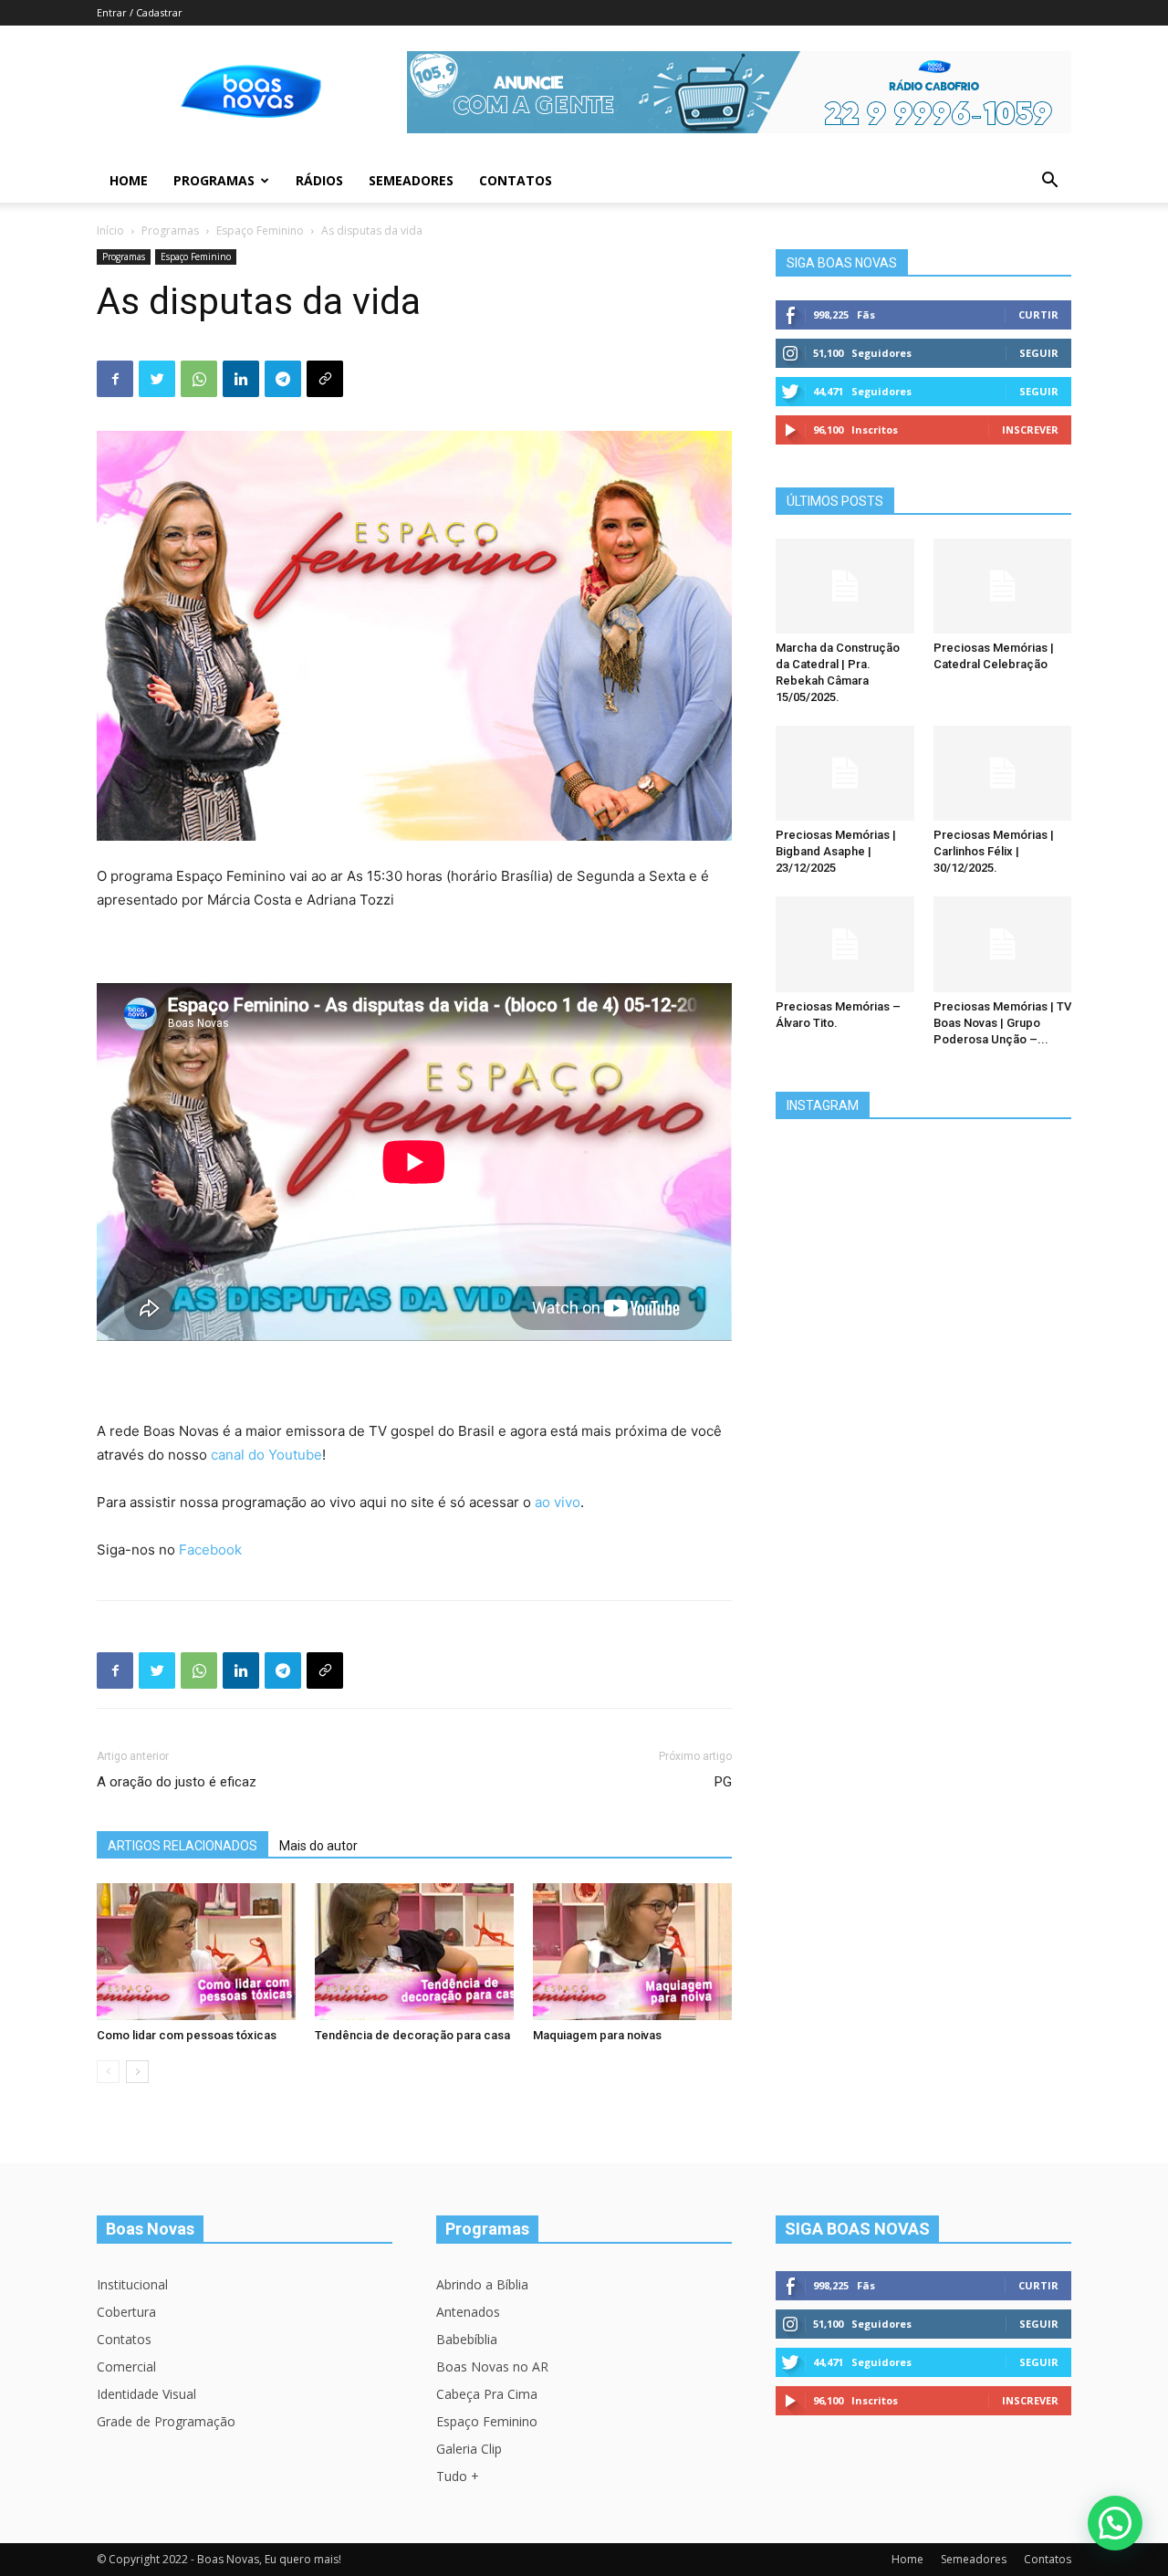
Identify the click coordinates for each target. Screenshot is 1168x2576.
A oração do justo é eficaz (177, 1782)
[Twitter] (157, 379)
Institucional (132, 2284)
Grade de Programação (166, 2421)
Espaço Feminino (260, 230)
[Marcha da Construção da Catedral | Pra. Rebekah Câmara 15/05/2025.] (845, 586)
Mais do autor (318, 1846)
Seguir (1039, 353)
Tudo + (458, 2476)
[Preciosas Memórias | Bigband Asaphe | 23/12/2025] (845, 773)
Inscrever (1030, 429)
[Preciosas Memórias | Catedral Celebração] (1003, 586)
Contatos (516, 180)
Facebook (210, 1550)
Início (110, 230)
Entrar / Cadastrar (140, 12)
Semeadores (411, 180)
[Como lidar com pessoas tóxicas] (196, 1952)
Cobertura (126, 2312)
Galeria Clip (469, 2449)
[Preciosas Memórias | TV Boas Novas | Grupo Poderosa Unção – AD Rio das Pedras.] (1003, 944)
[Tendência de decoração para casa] (414, 1952)
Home (129, 180)
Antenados (468, 2312)
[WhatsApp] (199, 379)
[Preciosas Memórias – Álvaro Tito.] (845, 944)
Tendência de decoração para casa (412, 2035)
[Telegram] (283, 379)
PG (723, 1782)
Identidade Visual (146, 2394)
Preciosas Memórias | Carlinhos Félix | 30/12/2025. (994, 851)
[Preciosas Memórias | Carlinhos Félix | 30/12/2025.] (1003, 773)
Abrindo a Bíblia (482, 2284)
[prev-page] (108, 2072)
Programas (214, 180)
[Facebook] (115, 379)
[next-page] (137, 2072)
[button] (1049, 182)
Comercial (126, 2367)
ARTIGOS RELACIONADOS (182, 1846)
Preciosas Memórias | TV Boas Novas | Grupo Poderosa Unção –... (1002, 1023)
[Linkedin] (241, 379)
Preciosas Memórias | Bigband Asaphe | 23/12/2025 (836, 851)
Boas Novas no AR (492, 2367)
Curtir (1038, 314)
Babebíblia (467, 2339)
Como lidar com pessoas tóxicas (187, 2035)
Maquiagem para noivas (597, 2035)
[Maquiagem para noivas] (632, 1952)
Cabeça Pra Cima (487, 2394)
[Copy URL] (325, 379)
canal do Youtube (266, 1455)
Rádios (319, 180)
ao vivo (558, 1502)
